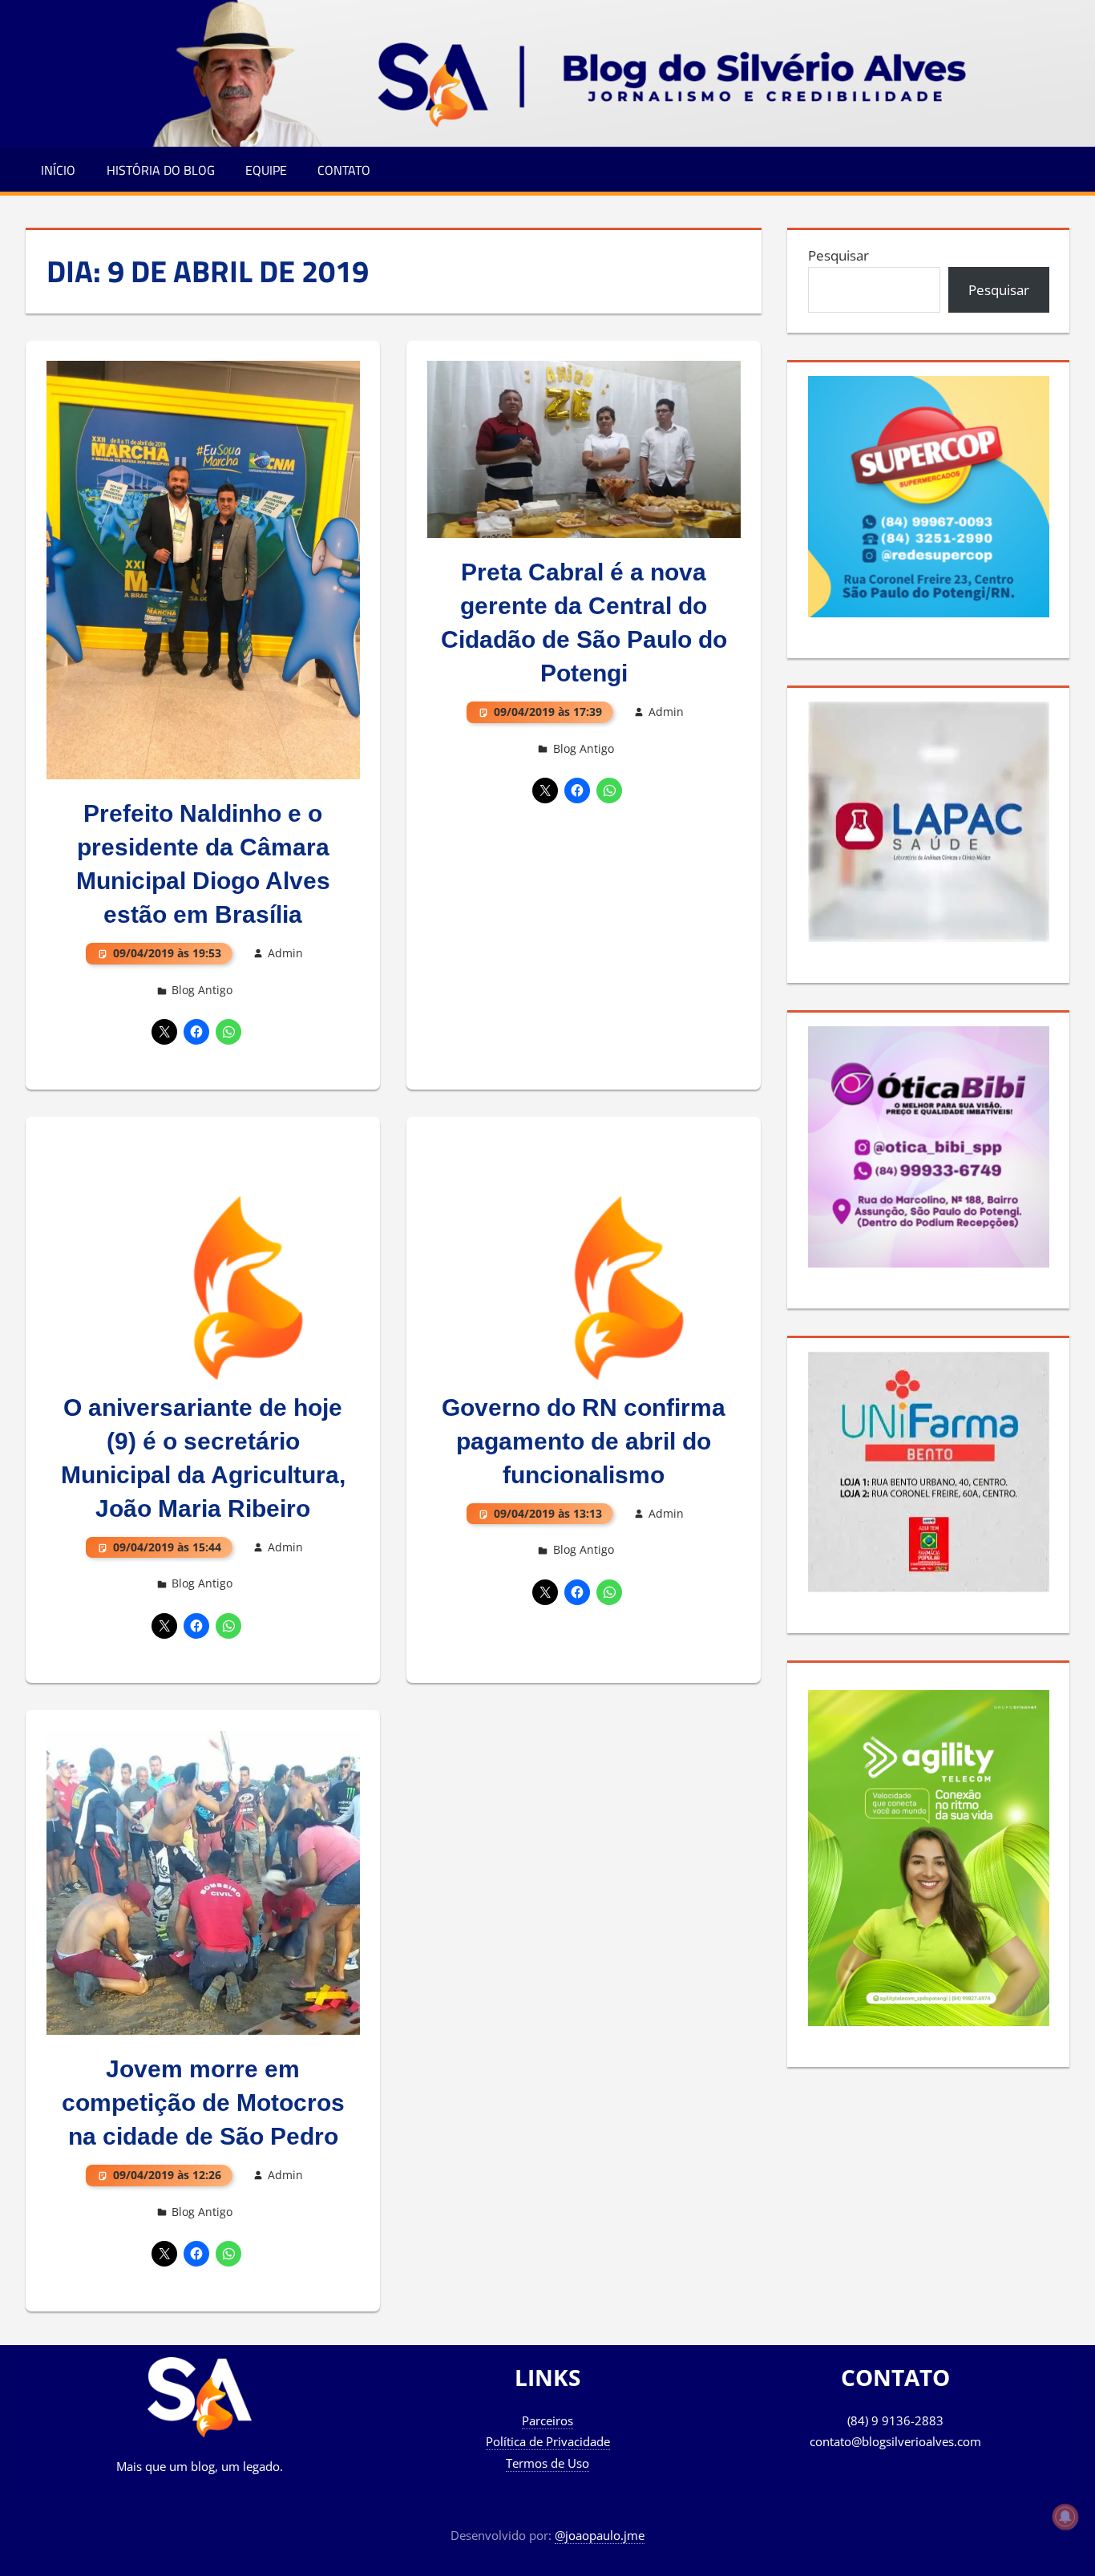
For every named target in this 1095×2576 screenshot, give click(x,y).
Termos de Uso (547, 2463)
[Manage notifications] (1065, 2517)
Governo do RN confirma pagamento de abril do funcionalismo (584, 1441)
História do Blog (161, 170)
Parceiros (547, 2420)
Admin (285, 953)
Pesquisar (838, 255)
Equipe (266, 170)
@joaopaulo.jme (600, 2535)
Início (58, 170)
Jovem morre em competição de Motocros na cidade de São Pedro (203, 2103)
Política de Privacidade (548, 2441)
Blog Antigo (202, 990)
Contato (344, 170)
